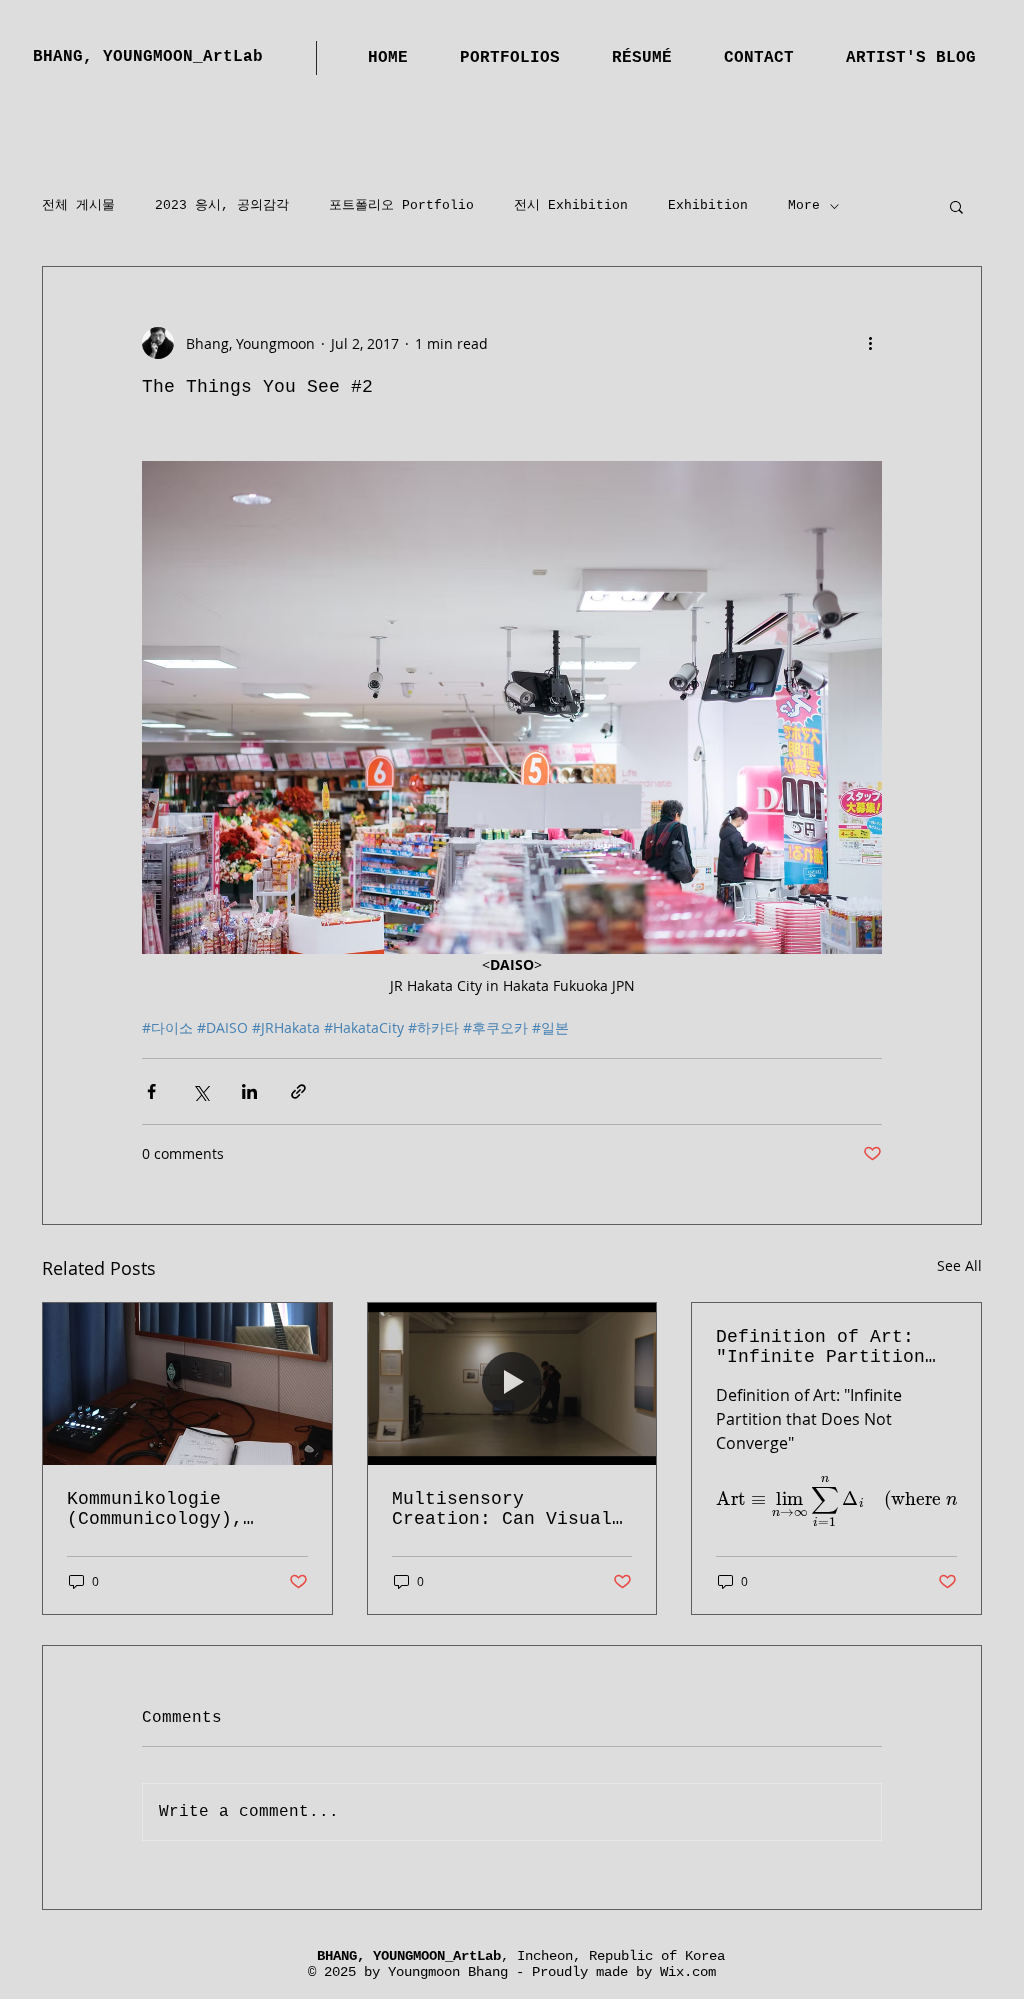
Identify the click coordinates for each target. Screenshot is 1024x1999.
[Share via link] (298, 1091)
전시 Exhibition (571, 205)
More (804, 205)
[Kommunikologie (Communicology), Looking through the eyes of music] (187, 1384)
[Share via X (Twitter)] (200, 1091)
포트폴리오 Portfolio (401, 205)
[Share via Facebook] (151, 1091)
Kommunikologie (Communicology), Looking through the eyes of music (171, 1509)
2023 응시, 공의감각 (222, 205)
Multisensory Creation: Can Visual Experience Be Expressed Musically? (502, 1509)
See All (959, 1265)
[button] (956, 206)
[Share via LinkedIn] (249, 1091)
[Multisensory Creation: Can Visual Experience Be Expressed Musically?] (512, 1384)
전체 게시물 (78, 205)
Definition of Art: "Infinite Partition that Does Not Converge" (820, 1347)
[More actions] (870, 343)
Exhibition (708, 205)
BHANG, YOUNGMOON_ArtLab (148, 57)
